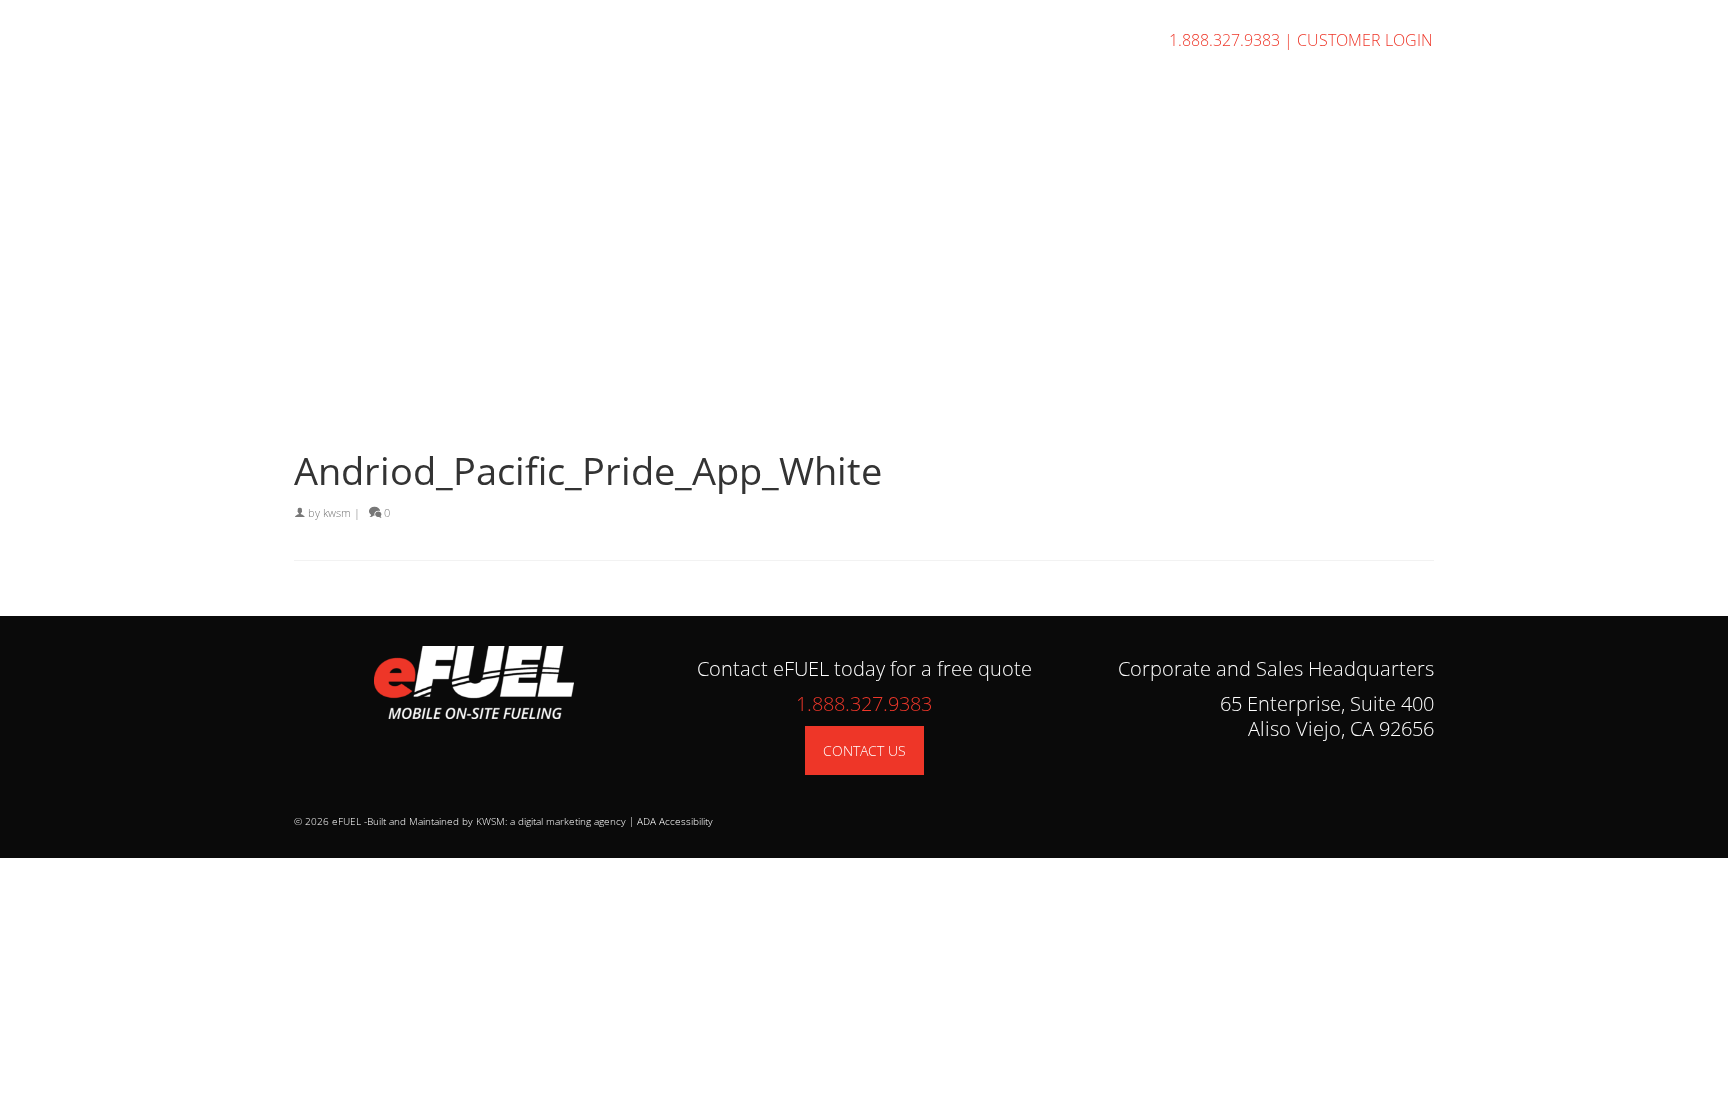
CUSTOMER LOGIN (1365, 40)
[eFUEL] (474, 101)
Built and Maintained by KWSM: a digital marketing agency (496, 821)
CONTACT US (864, 750)
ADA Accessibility (675, 821)
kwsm (337, 512)
